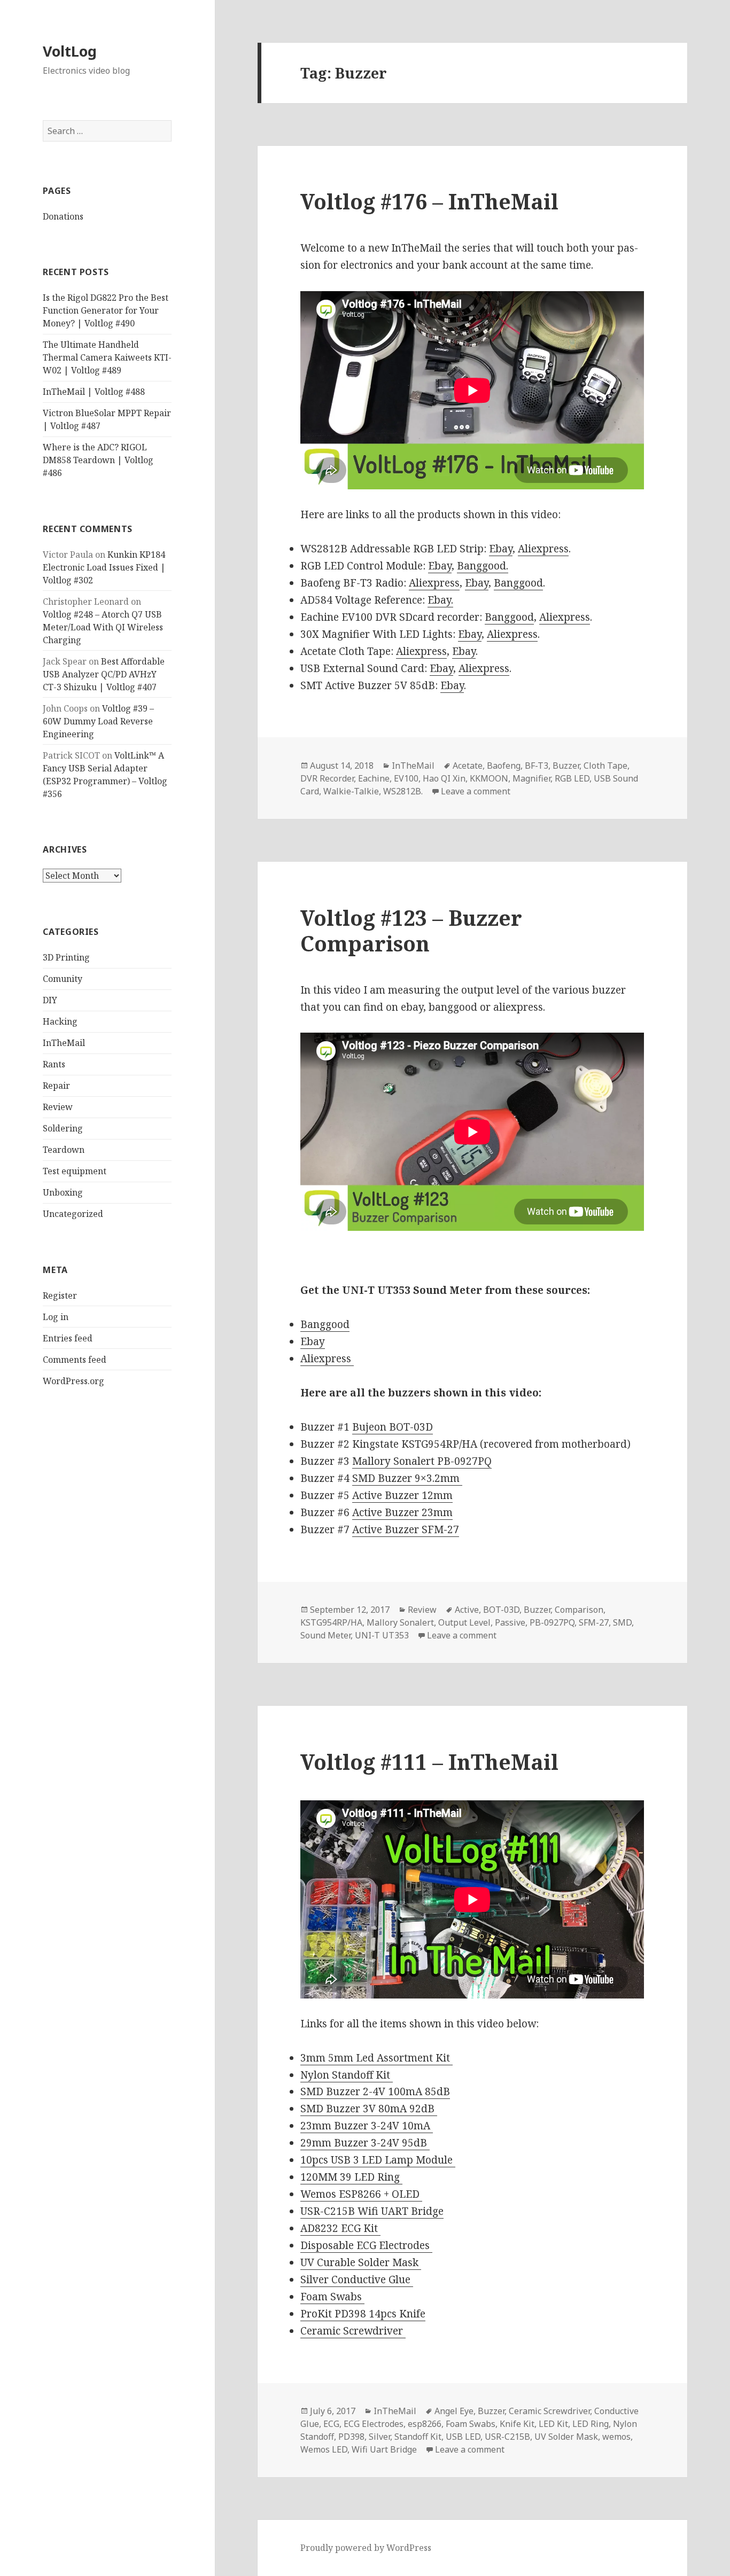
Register (60, 1295)
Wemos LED (324, 2449)
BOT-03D (501, 1610)
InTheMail (64, 1043)
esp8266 (425, 2424)
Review (58, 1107)
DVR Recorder (327, 778)
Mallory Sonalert (400, 1622)
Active (467, 1610)
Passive (510, 1622)
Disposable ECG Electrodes (366, 2245)
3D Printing (66, 957)
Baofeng (504, 766)
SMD (622, 1622)
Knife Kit (517, 2424)
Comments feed (75, 1360)
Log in (56, 1317)
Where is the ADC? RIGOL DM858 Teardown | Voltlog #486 (98, 460)
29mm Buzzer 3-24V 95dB (365, 2143)
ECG (331, 2424)
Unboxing (63, 1192)
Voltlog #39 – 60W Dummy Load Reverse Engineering (98, 721)
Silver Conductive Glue (357, 2280)
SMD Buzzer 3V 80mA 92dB (369, 2109)
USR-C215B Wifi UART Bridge (372, 2211)
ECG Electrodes (374, 2424)
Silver (379, 2437)
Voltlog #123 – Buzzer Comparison (411, 930)
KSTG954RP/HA (331, 1622)
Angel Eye (454, 2411)
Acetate (468, 766)
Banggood (518, 583)
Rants (54, 1064)
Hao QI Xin (444, 778)
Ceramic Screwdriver (353, 2331)
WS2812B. (403, 791)
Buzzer (566, 766)
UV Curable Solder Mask (361, 2262)
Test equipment (75, 1171)
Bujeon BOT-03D (393, 1427)
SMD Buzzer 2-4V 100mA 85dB (375, 2091)
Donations (63, 216)
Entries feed (68, 1338)
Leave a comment (476, 791)
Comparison (579, 1610)
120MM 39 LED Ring (351, 2177)
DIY (50, 1000)
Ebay (501, 549)
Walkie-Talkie (351, 791)
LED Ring (591, 2424)
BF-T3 (537, 766)
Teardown (64, 1150)
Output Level (464, 1622)
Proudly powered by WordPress (366, 2548)
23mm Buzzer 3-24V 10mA (367, 2126)
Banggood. (483, 566)
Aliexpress (543, 549)
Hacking (60, 1021)
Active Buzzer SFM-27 (406, 1529)
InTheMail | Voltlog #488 (94, 392)
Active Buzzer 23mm (402, 1512)
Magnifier (531, 778)
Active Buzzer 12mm (402, 1495)
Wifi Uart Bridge (384, 2449)
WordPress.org (73, 1381)
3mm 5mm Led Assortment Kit (376, 2058)
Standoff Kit (418, 2437)
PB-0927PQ (552, 1622)
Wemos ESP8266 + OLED (361, 2194)
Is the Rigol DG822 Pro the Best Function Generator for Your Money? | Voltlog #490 (106, 310)
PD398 (351, 2437)
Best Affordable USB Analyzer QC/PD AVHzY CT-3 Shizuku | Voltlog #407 (104, 674)
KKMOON (489, 778)
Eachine (374, 778)
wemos (616, 2437)
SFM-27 (594, 1622)
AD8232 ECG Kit (340, 2228)
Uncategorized (73, 1214)
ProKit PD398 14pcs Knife (363, 2314)
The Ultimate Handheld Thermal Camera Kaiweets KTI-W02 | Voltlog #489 (107, 357)
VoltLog (70, 51)
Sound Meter (325, 1635)
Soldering (63, 1128)
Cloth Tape (605, 766)
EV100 (406, 778)
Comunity (63, 979)
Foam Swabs (332, 2297)
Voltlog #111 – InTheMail (429, 1762)
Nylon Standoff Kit (347, 2075)
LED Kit (553, 2424)
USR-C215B (507, 2437)
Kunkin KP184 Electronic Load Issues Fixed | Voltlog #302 (104, 567)
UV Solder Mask (566, 2437)
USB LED (463, 2437)
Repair (56, 1086)
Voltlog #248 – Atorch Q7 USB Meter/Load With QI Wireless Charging (103, 627)
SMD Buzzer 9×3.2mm (407, 1478)
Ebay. (440, 600)
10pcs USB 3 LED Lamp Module (378, 2160)
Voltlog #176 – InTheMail (429, 201)
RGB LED (572, 778)
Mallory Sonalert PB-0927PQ (422, 1461)
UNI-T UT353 (382, 1635)
